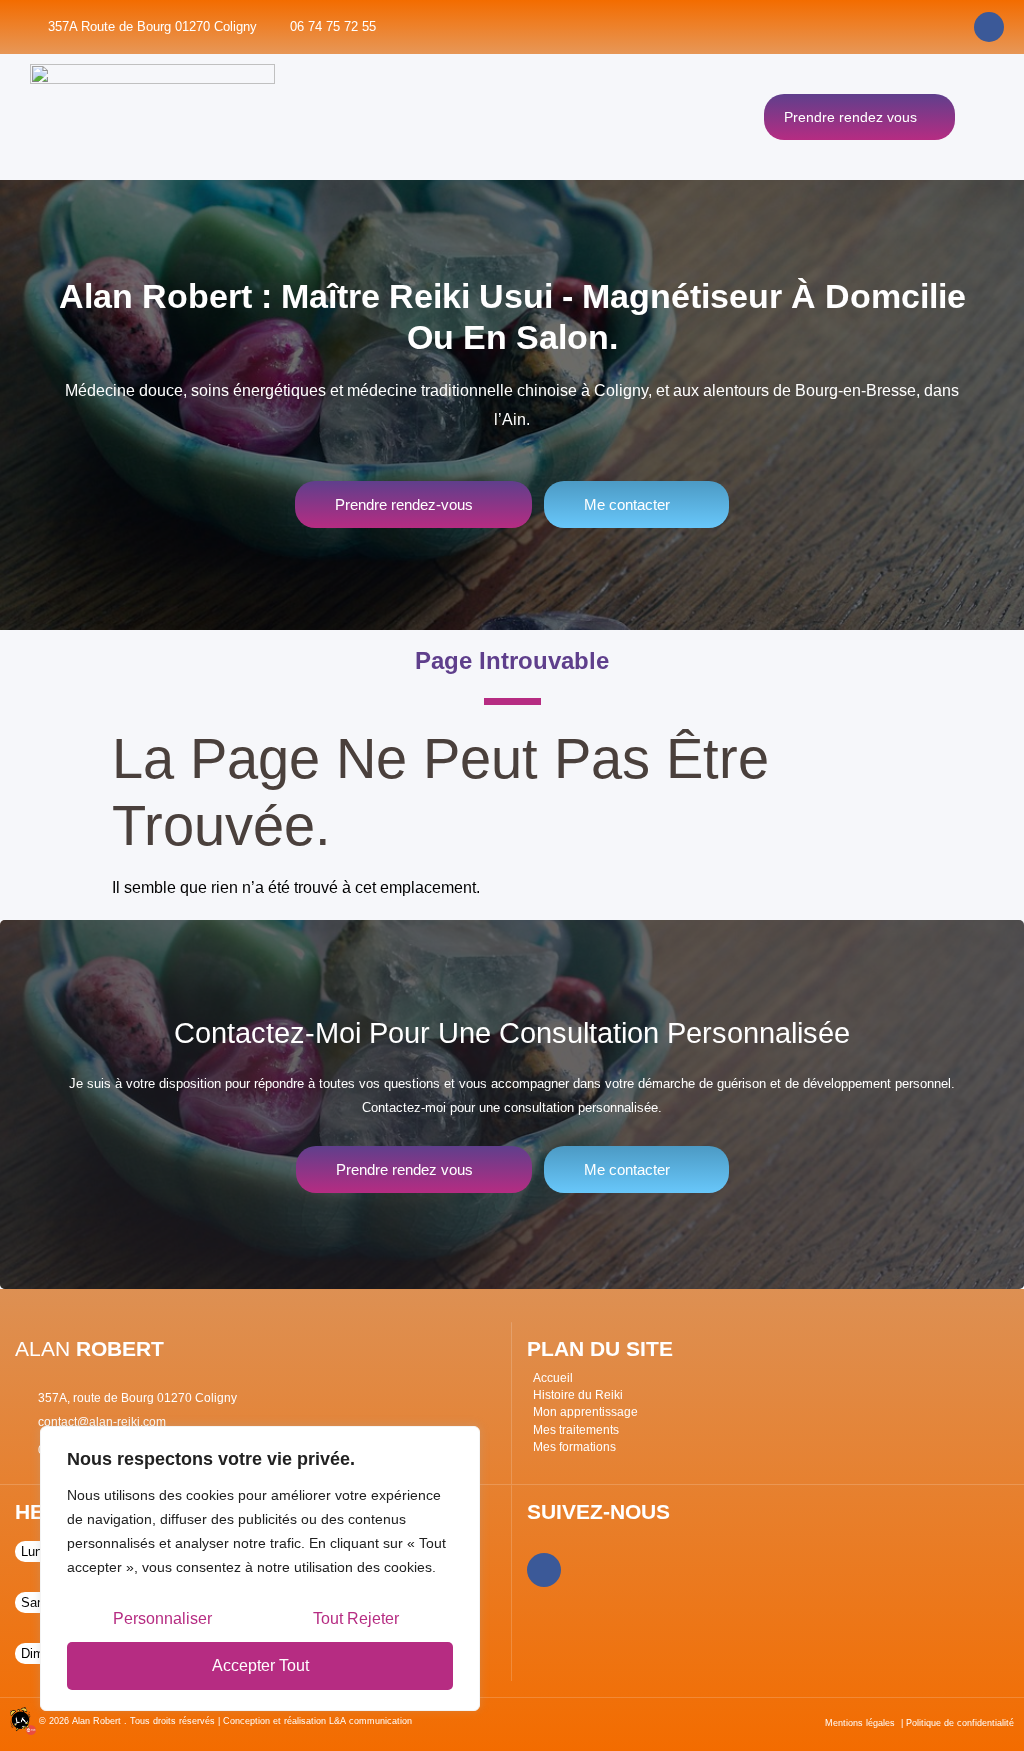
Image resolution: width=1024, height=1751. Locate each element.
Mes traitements (576, 1430)
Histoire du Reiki (578, 1395)
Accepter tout (260, 1665)
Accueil (553, 1378)
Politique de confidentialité (960, 1723)
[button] (986, 117)
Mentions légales (860, 1723)
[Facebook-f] (544, 1570)
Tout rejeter (356, 1618)
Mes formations (574, 1447)
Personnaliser (162, 1618)
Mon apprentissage (585, 1412)
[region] (260, 1569)
